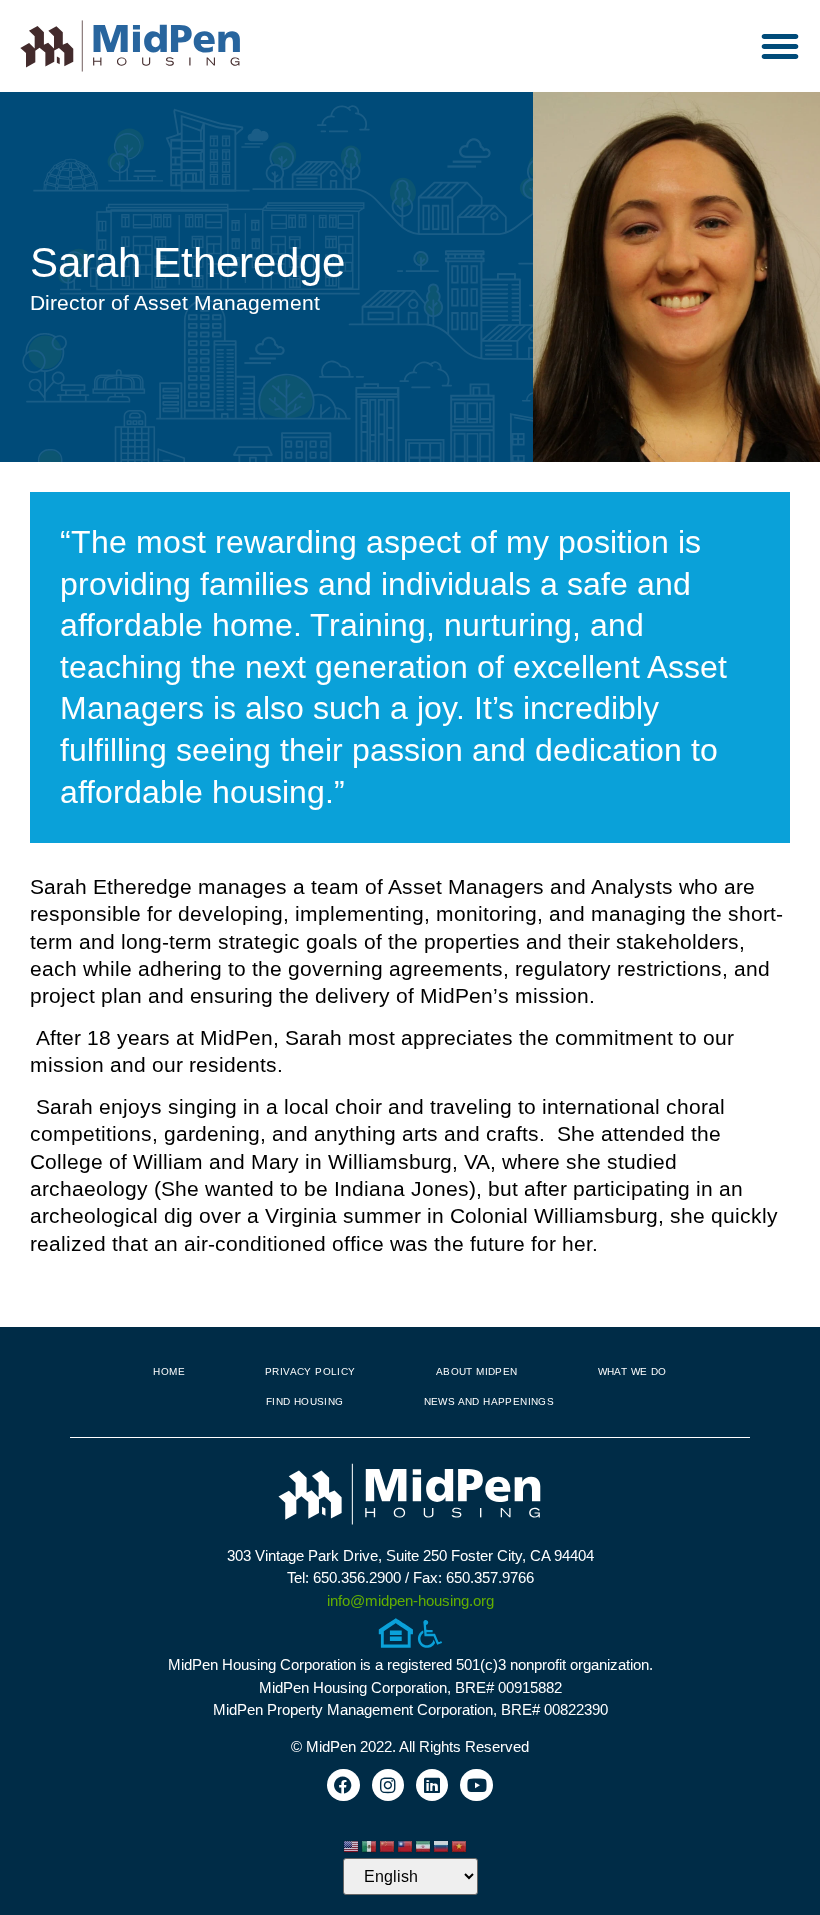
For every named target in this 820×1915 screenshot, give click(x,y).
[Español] (370, 1844)
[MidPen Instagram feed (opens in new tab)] (388, 1785)
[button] (780, 46)
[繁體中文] (406, 1844)
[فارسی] (424, 1844)
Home (169, 1371)
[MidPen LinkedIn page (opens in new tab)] (432, 1785)
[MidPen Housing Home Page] (410, 1496)
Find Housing (305, 1401)
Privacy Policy (310, 1371)
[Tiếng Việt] (460, 1844)
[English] (352, 1844)
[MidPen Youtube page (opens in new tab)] (476, 1785)
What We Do (632, 1371)
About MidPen (477, 1371)
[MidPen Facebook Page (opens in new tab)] (343, 1785)
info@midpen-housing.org (410, 1600)
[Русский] (442, 1844)
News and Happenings (489, 1401)
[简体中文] (388, 1844)
